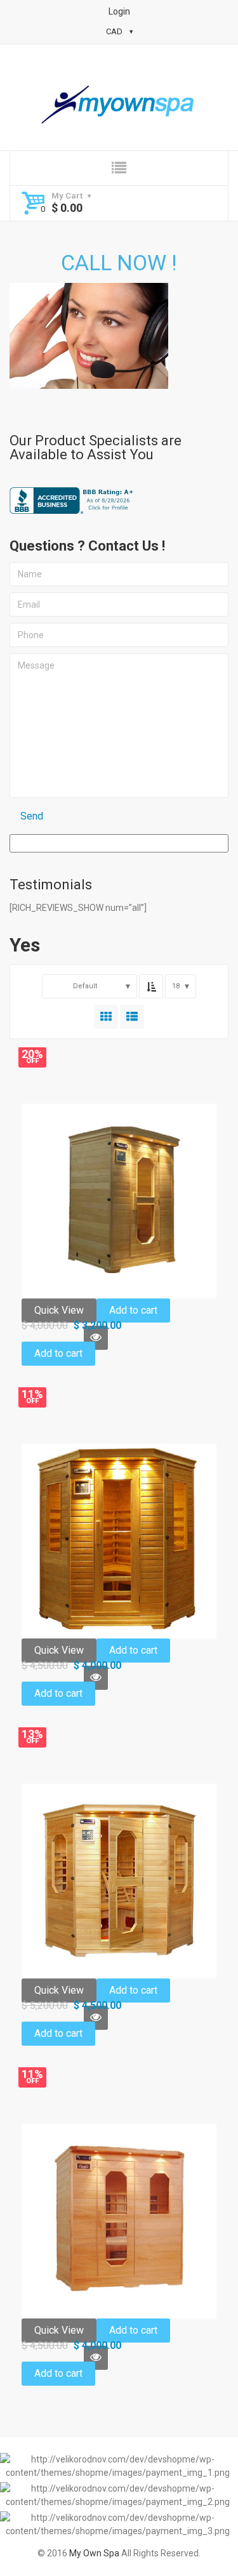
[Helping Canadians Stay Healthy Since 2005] (119, 105)
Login (119, 11)
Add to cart (133, 1310)
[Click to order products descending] (151, 986)
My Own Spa (94, 2553)
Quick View (59, 1310)
